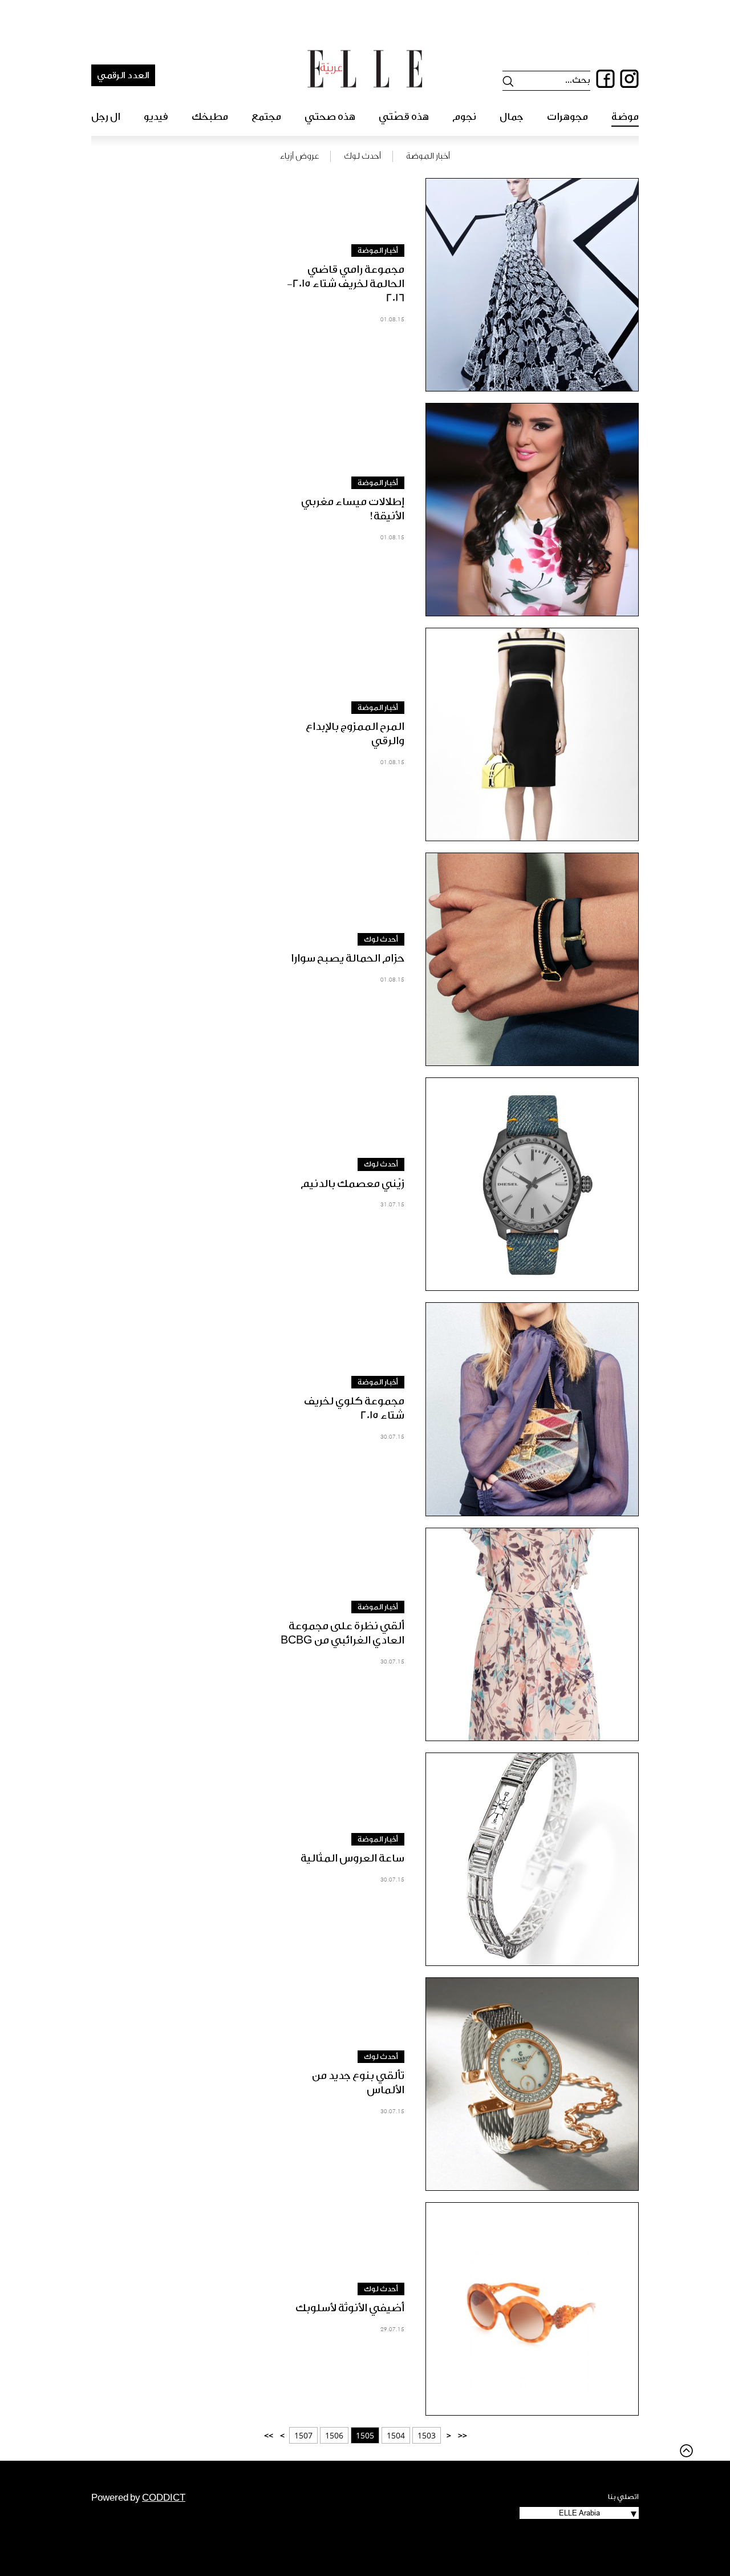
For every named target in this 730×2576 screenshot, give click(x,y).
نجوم (464, 117)
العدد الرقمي (123, 75)
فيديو (156, 117)
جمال (512, 117)
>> (269, 2435)
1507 (303, 2435)
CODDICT (164, 2498)
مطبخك (210, 117)
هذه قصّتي (404, 117)
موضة (625, 117)
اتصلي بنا (623, 2497)
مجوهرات (567, 117)
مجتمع (266, 117)
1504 (396, 2435)
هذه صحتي (330, 117)
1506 (334, 2435)
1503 (427, 2435)
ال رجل (106, 117)
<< (463, 2435)
